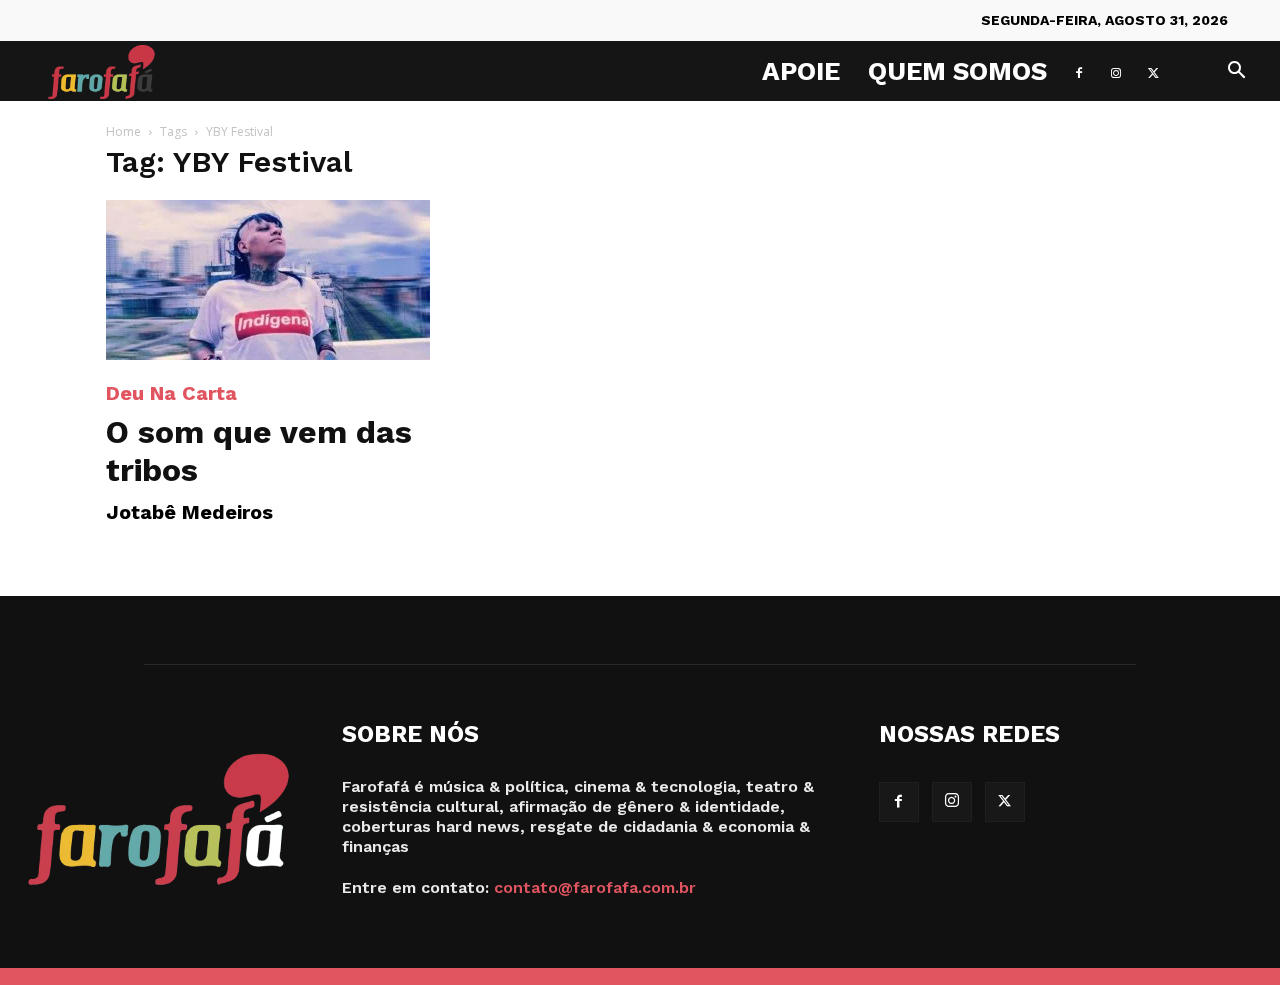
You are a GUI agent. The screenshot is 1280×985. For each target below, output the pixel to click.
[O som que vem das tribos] (268, 280)
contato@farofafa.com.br (595, 887)
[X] (1153, 71)
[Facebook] (1079, 71)
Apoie (801, 71)
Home (123, 131)
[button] (1236, 72)
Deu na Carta (171, 393)
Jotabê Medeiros (189, 512)
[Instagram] (1116, 71)
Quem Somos (957, 71)
